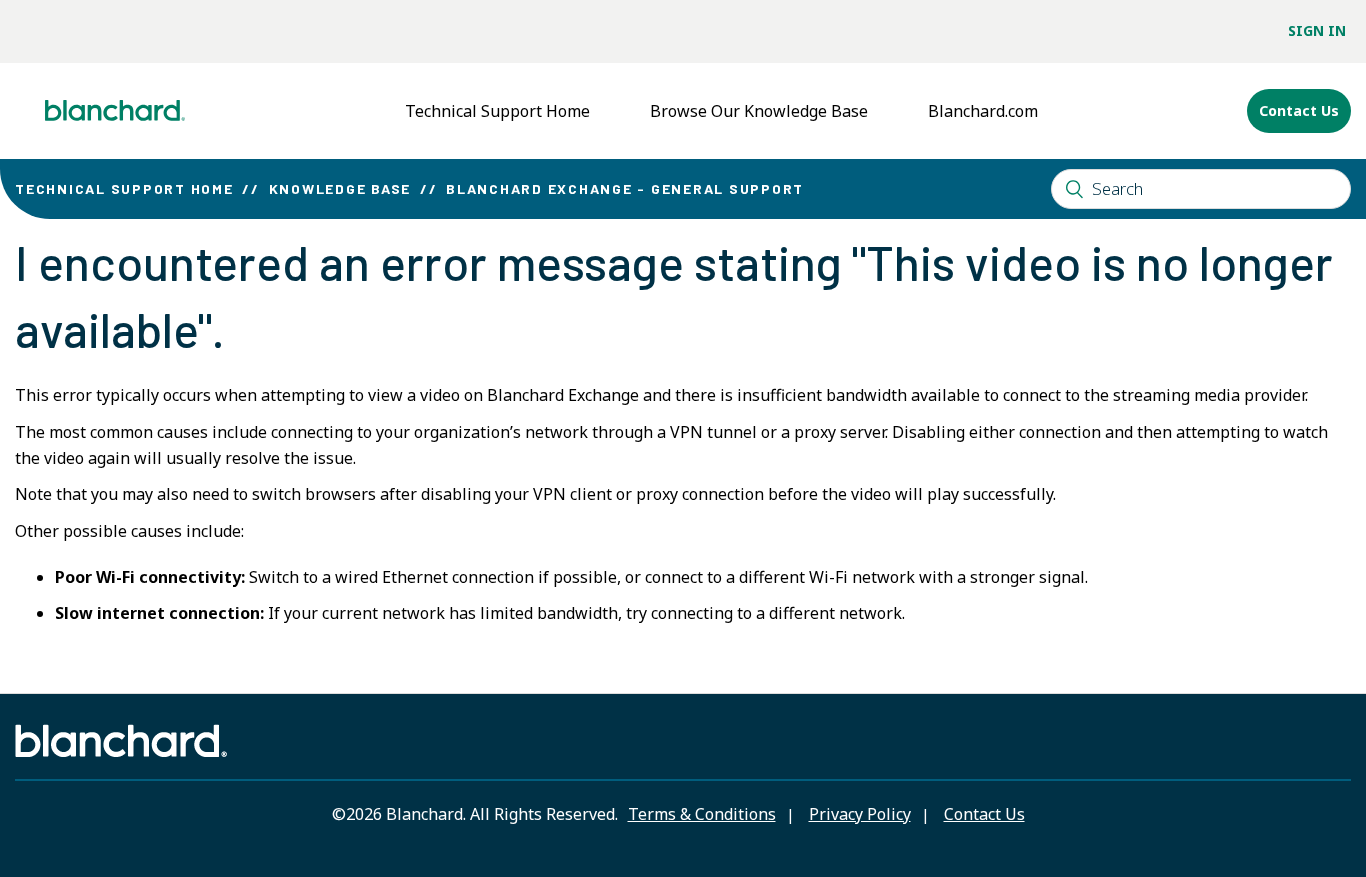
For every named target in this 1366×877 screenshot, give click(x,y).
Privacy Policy (860, 814)
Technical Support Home (497, 111)
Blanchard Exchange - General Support (625, 188)
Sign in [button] (1317, 30)
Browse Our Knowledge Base (759, 111)
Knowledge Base (340, 188)
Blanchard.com (983, 111)
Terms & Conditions (702, 814)
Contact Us (1299, 110)
